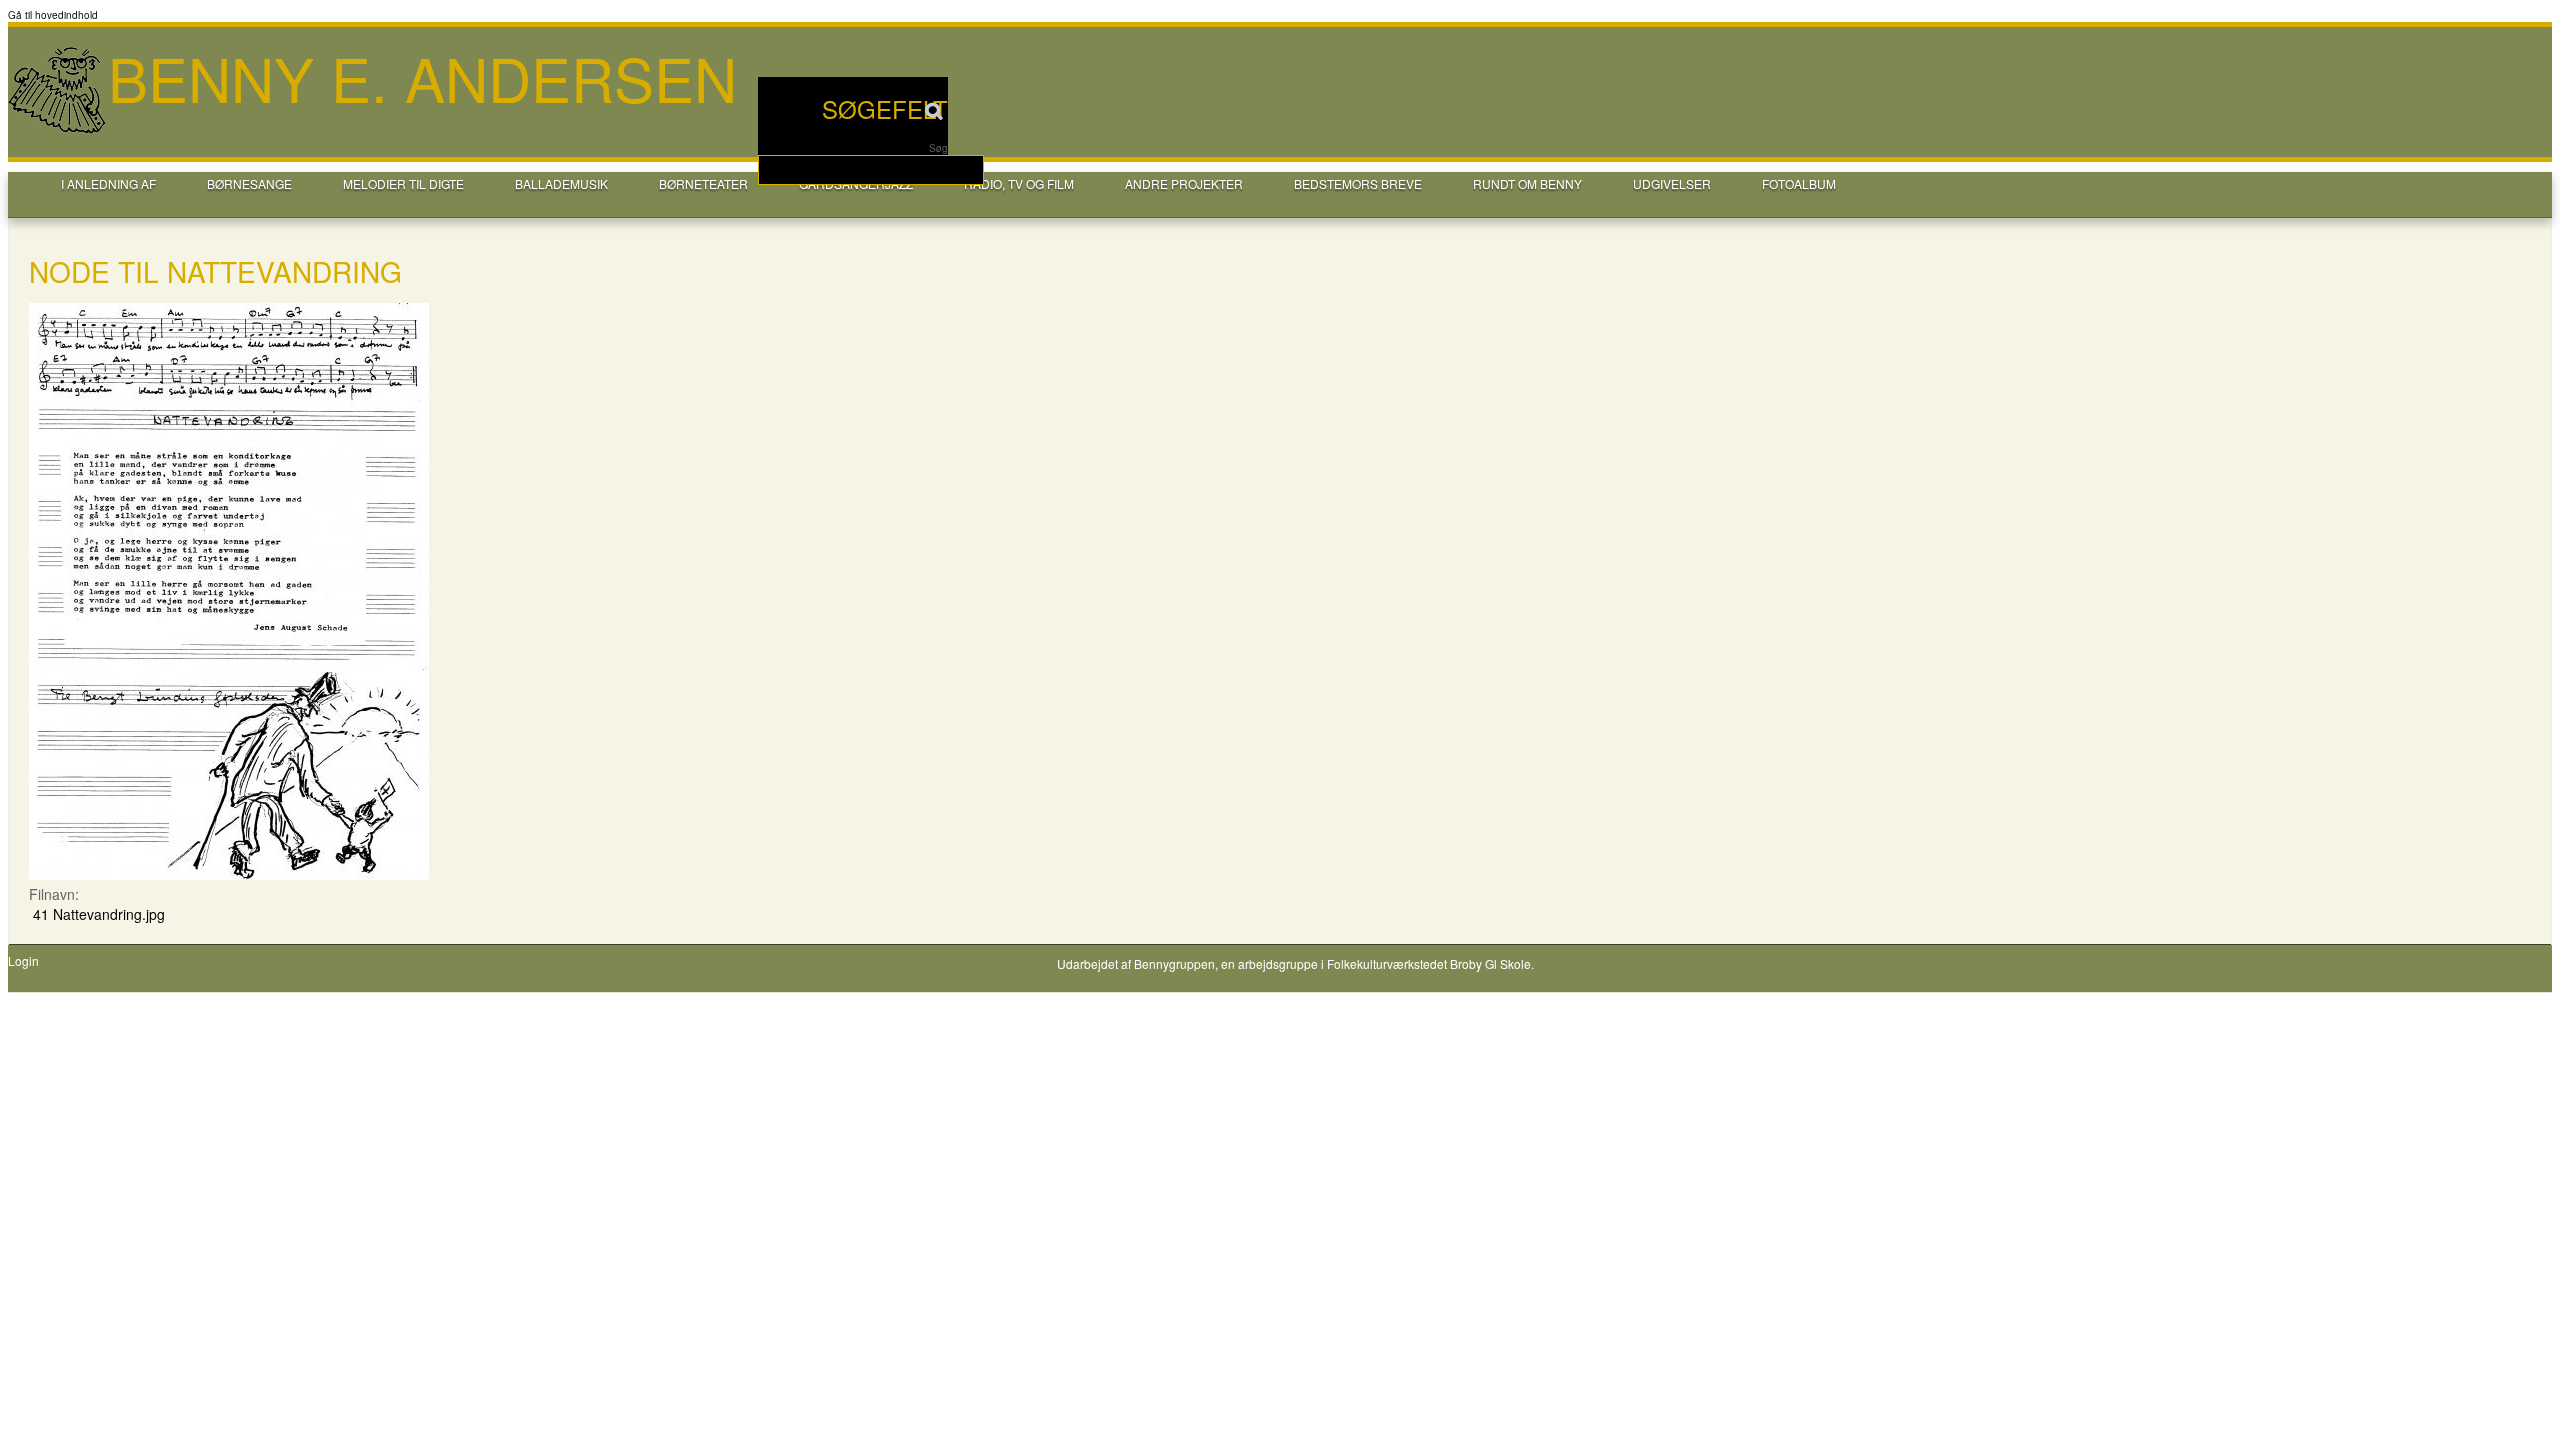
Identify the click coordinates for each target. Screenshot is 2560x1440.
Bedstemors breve (1358, 183)
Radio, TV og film (1019, 183)
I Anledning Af (108, 183)
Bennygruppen (1174, 963)
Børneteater (703, 183)
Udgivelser (1672, 183)
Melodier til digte (403, 183)
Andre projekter (1184, 183)
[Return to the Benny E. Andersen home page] (58, 131)
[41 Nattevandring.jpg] (229, 874)
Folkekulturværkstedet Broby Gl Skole (1429, 963)
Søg (938, 148)
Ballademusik (561, 183)
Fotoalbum (1799, 183)
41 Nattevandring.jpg (99, 914)
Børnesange (249, 183)
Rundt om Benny (1527, 183)
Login (23, 961)
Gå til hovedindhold (53, 15)
